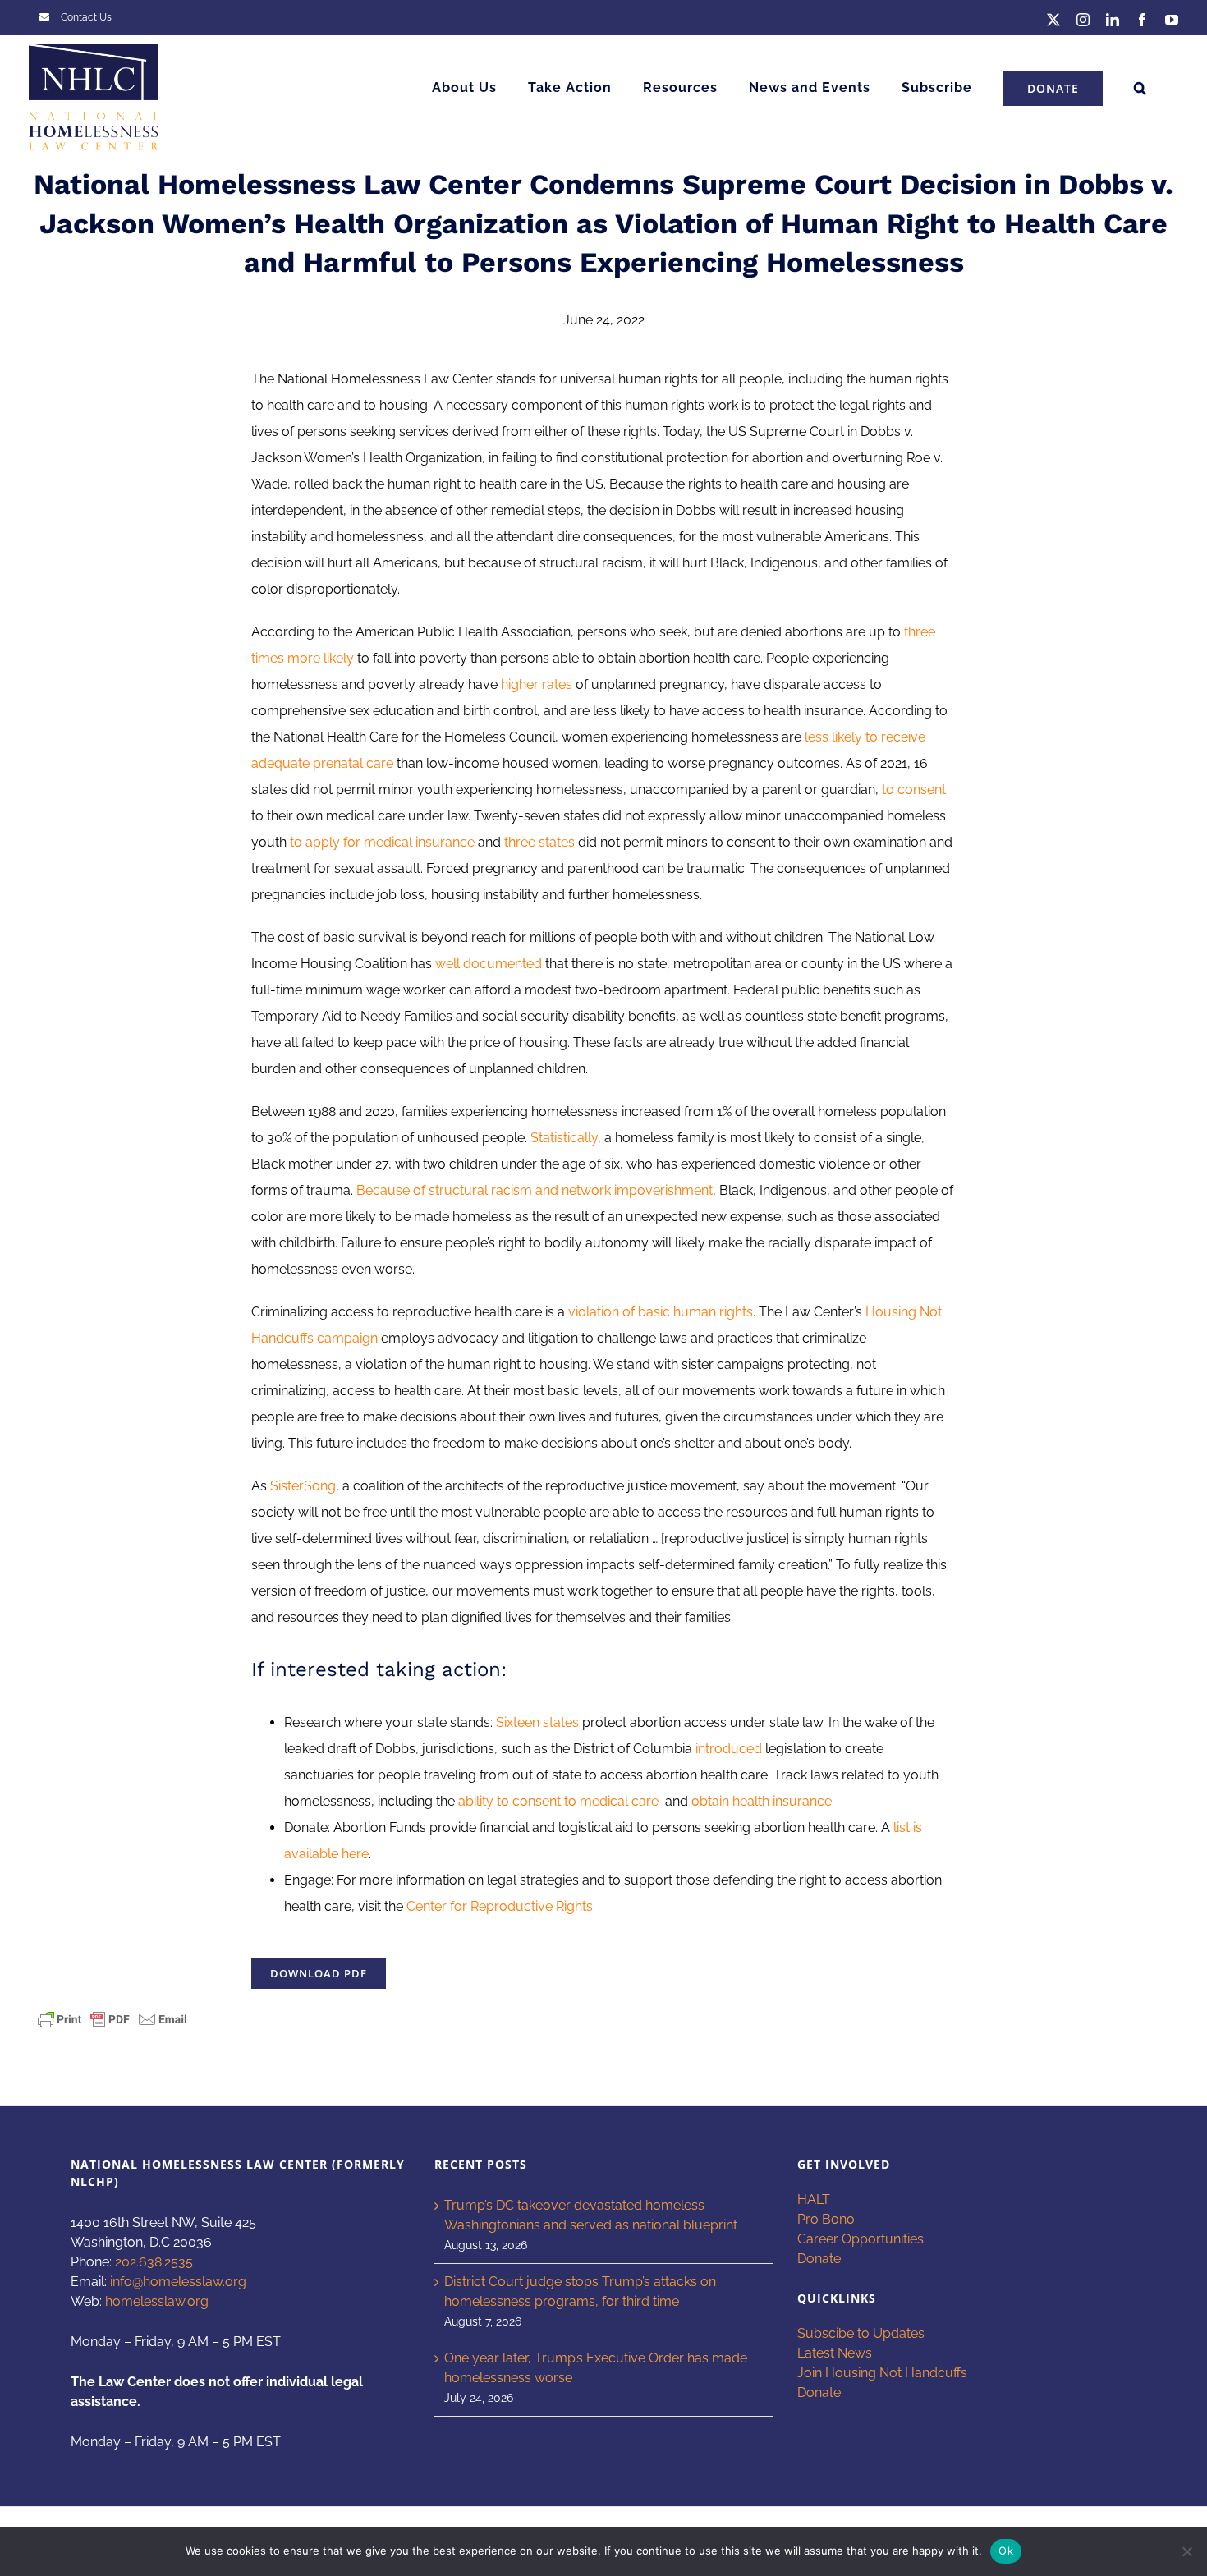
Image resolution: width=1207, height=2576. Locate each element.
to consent (914, 790)
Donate (819, 2259)
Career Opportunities (861, 2239)
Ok (1006, 2551)
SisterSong (303, 1486)
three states (539, 842)
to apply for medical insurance (382, 842)
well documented (489, 964)
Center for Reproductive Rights (500, 1906)
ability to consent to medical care (560, 1801)
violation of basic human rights (661, 1312)
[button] (1140, 88)
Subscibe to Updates (861, 2333)
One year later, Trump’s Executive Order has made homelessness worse (596, 2368)
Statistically (564, 1138)
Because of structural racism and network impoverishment (535, 1190)
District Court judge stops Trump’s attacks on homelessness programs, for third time (580, 2291)
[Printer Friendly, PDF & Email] (112, 2018)
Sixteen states (537, 1722)
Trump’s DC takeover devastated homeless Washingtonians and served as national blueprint (591, 2215)
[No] (1186, 2551)
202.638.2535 (154, 2262)
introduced (730, 1749)
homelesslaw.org (157, 2301)
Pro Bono (826, 2219)
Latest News (835, 2353)
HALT (814, 2199)
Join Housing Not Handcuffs (882, 2373)
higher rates (537, 684)
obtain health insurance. (763, 1801)
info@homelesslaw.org (178, 2282)
